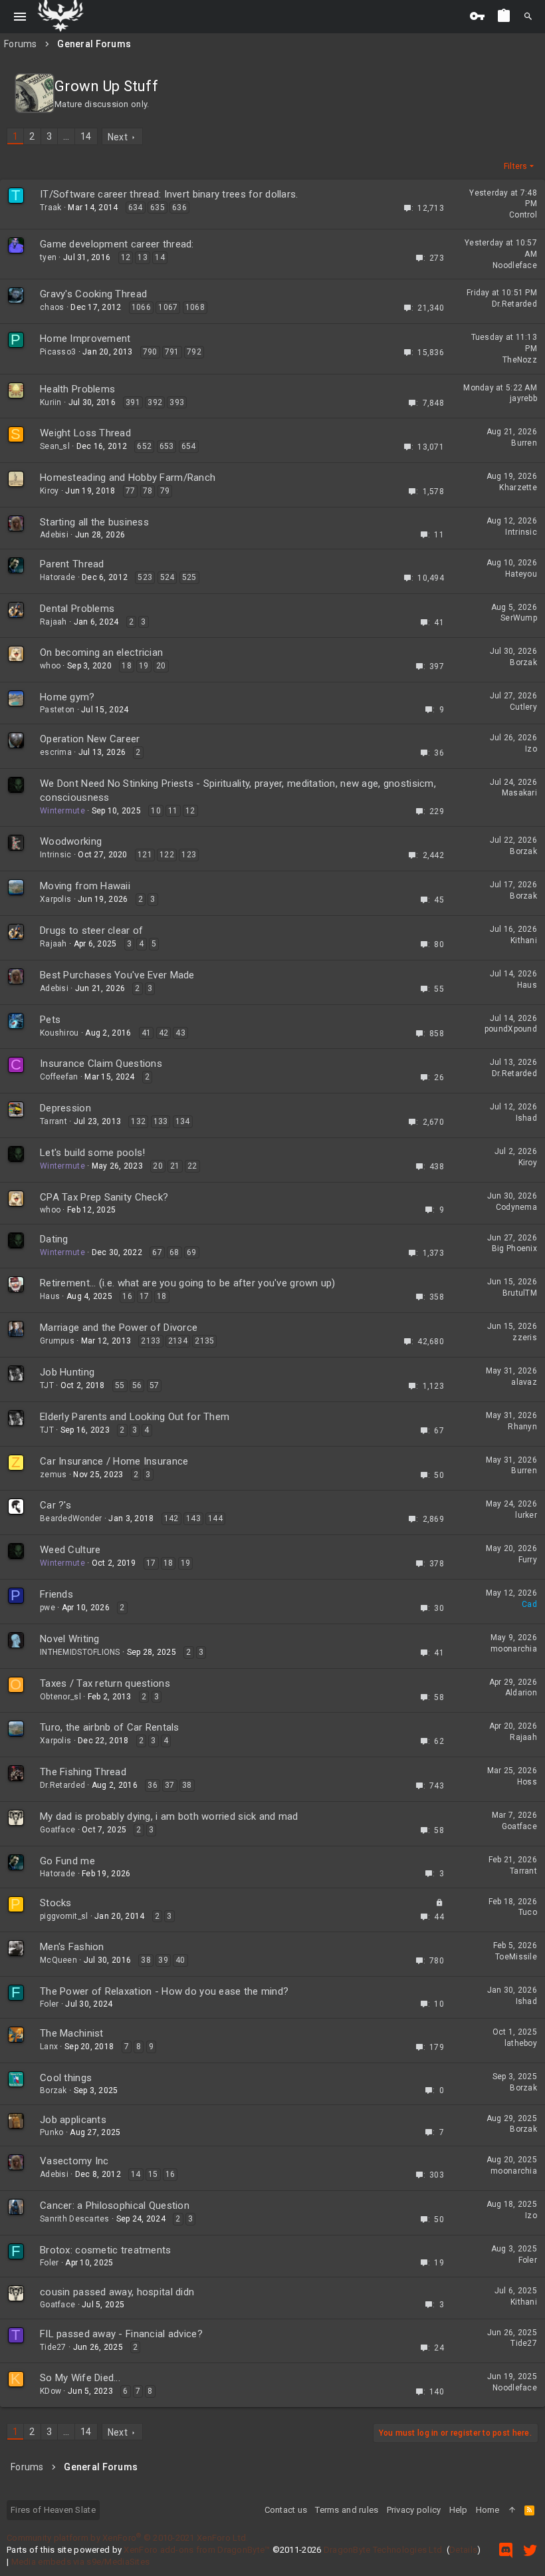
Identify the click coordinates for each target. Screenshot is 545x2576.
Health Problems (77, 389)
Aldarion (521, 1693)
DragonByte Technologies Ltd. (384, 2550)
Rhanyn (522, 1427)
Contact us (286, 2510)
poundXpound (511, 1029)
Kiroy (49, 491)
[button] (20, 17)
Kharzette (518, 488)
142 (171, 1518)
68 (174, 1252)
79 (165, 491)
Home (488, 2510)
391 (133, 402)
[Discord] (506, 2550)
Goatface (57, 1830)
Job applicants (73, 2120)
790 (150, 352)
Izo (531, 749)
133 (161, 1121)
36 (153, 1785)
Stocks (56, 1903)
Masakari (519, 793)
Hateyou (521, 574)
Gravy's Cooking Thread (93, 294)
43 (180, 1033)
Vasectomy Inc (74, 2161)
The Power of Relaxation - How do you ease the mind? (164, 1991)
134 (183, 1121)
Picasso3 (58, 352)
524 (167, 577)
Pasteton (57, 710)
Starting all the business (94, 522)
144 (215, 1518)
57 (155, 1385)
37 (170, 1785)
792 (194, 352)
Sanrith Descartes (75, 2219)
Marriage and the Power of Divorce (119, 1328)
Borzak (523, 662)
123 (189, 855)
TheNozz (520, 360)
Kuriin (51, 402)
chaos (52, 307)
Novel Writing (70, 1639)
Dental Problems (77, 609)
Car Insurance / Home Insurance (114, 1461)
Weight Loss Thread (85, 433)
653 (167, 446)
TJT (47, 1385)
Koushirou (59, 1033)
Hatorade (57, 577)
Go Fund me (67, 1861)
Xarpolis (55, 899)
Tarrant (54, 1121)
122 (167, 855)
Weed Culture (70, 1550)
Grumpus (57, 1341)
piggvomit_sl (64, 1916)
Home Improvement (85, 339)
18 (127, 666)
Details (463, 2550)
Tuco (528, 1912)
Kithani (524, 940)
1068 (195, 307)
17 (145, 1296)
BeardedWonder (71, 1518)
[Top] (512, 2510)
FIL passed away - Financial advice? (121, 2334)
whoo (50, 666)
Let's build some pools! (92, 1153)
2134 (178, 1341)
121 (145, 855)
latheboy (521, 2043)
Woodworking (71, 841)
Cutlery (523, 707)
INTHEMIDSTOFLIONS (80, 1652)
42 (164, 1033)
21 (175, 1166)
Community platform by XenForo (127, 2538)
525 (189, 577)
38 (187, 1785)
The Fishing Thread (83, 1772)
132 (138, 1121)
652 (144, 446)
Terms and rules (347, 2510)
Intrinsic (521, 532)
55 (120, 1385)
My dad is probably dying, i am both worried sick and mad (169, 1816)
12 (126, 257)
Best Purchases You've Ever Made (117, 975)
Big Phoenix (514, 1248)
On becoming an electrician (101, 652)
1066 (141, 307)
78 (148, 491)
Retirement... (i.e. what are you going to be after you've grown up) (188, 1283)
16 (127, 1296)
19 (144, 666)
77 (131, 491)
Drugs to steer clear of (91, 930)
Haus (527, 985)
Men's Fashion (72, 1947)
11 (173, 811)
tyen (48, 257)
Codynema (516, 1207)
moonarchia (514, 1649)
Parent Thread (72, 564)
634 (136, 208)
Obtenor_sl (60, 1697)
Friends (56, 1594)
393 (177, 402)
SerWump (519, 618)
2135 (204, 1341)
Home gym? (67, 697)
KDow (51, 2391)
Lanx (49, 2047)
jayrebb (523, 398)
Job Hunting (67, 1372)
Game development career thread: (117, 244)
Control (523, 215)
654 (189, 446)
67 (157, 1252)
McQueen (58, 1960)
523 (145, 577)
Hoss (527, 1782)
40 (180, 1960)
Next (118, 137)
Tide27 (53, 2347)
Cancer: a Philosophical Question (115, 2206)
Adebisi (54, 535)
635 (158, 208)
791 (172, 352)
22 (192, 1166)
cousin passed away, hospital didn (117, 2292)
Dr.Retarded (514, 304)
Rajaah (54, 622)
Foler (49, 2004)
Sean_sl (55, 446)
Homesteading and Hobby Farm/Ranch (128, 478)
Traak (51, 208)
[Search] (528, 17)
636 (179, 208)
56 (137, 1385)
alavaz (524, 1382)
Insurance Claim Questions (101, 1064)
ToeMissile (516, 1957)
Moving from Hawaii (85, 886)
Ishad (526, 1118)
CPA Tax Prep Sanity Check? (104, 1197)
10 (156, 811)
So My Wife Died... (80, 2378)
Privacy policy (414, 2510)
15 (153, 2174)
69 (192, 1252)
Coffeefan (59, 1077)
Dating (54, 1239)
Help (459, 2510)
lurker (526, 1515)
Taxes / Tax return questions (105, 1683)
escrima (56, 752)
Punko (52, 2132)
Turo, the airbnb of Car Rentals (110, 1727)
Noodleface (515, 265)
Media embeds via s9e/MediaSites (81, 2562)
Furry (528, 1560)
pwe (48, 1608)
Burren (524, 443)
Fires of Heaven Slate (53, 2510)
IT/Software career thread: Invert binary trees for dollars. (169, 194)
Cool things (66, 2078)
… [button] (66, 136)
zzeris (525, 1338)
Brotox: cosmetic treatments (106, 2250)
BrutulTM (520, 1293)
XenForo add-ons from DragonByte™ (197, 2550)
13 (143, 257)
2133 (151, 1341)
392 (155, 402)
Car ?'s (55, 1505)
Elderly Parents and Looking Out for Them (135, 1417)
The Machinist (72, 2033)
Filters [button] (516, 166)
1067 (168, 307)
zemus (53, 1475)
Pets (50, 1020)
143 (193, 1518)
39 (163, 1960)
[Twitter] (530, 2550)
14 (86, 136)
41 (147, 1033)
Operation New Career (90, 739)
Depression (65, 1108)
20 (161, 666)
